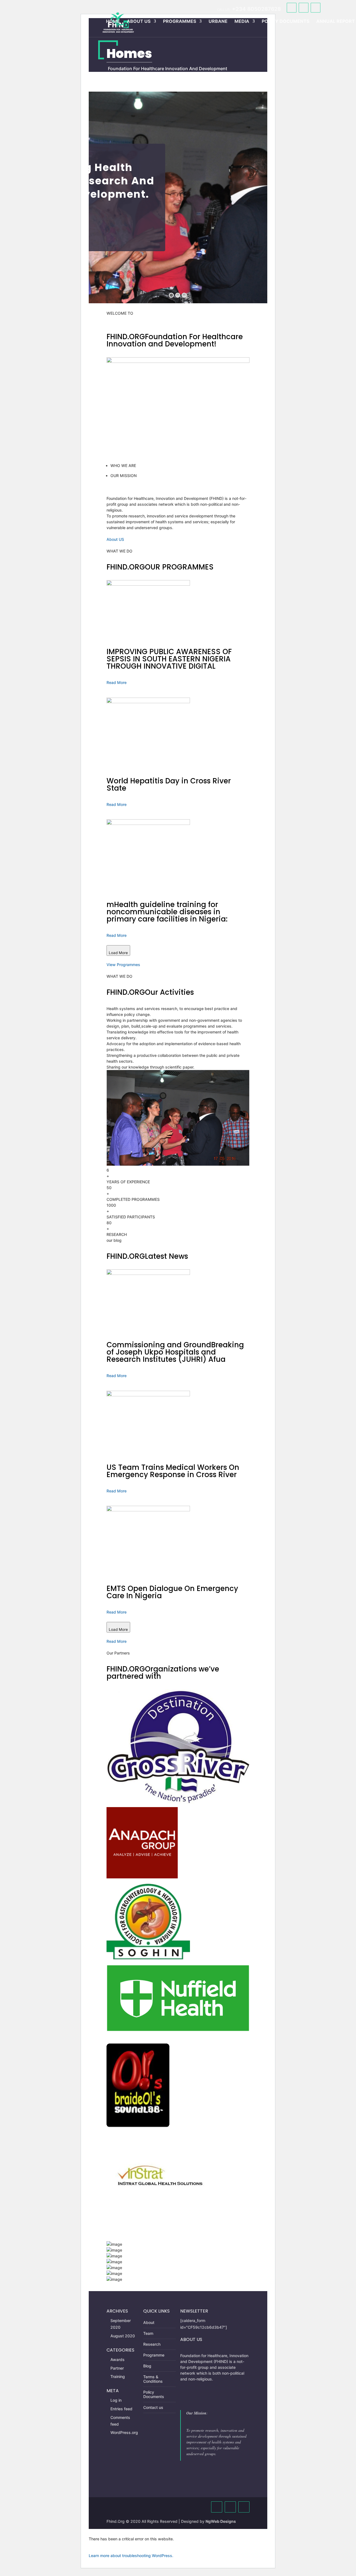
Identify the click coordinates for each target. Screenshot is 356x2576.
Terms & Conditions (153, 2379)
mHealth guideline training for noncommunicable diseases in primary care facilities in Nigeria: (167, 912)
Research (152, 2344)
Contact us (153, 2407)
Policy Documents (285, 21)
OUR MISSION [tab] (123, 476)
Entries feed (121, 2409)
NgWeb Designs (221, 2521)
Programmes (180, 21)
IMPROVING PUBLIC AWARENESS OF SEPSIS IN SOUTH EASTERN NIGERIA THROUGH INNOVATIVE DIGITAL (169, 659)
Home (113, 21)
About (149, 2322)
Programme (154, 2355)
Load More (118, 953)
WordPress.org (124, 2432)
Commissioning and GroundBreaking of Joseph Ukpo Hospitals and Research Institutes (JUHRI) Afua (175, 1352)
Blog (147, 2366)
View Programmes (123, 965)
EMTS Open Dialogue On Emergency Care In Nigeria (172, 1592)
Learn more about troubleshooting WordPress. (131, 2556)
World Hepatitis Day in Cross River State (169, 784)
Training (118, 2376)
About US (115, 539)
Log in (116, 2400)
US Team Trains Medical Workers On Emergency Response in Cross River (173, 1471)
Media (242, 21)
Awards (118, 2359)
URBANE (218, 21)
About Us (139, 21)
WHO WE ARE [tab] (123, 465)
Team (148, 2333)
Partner (117, 2368)
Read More (117, 682)
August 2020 (123, 2336)
